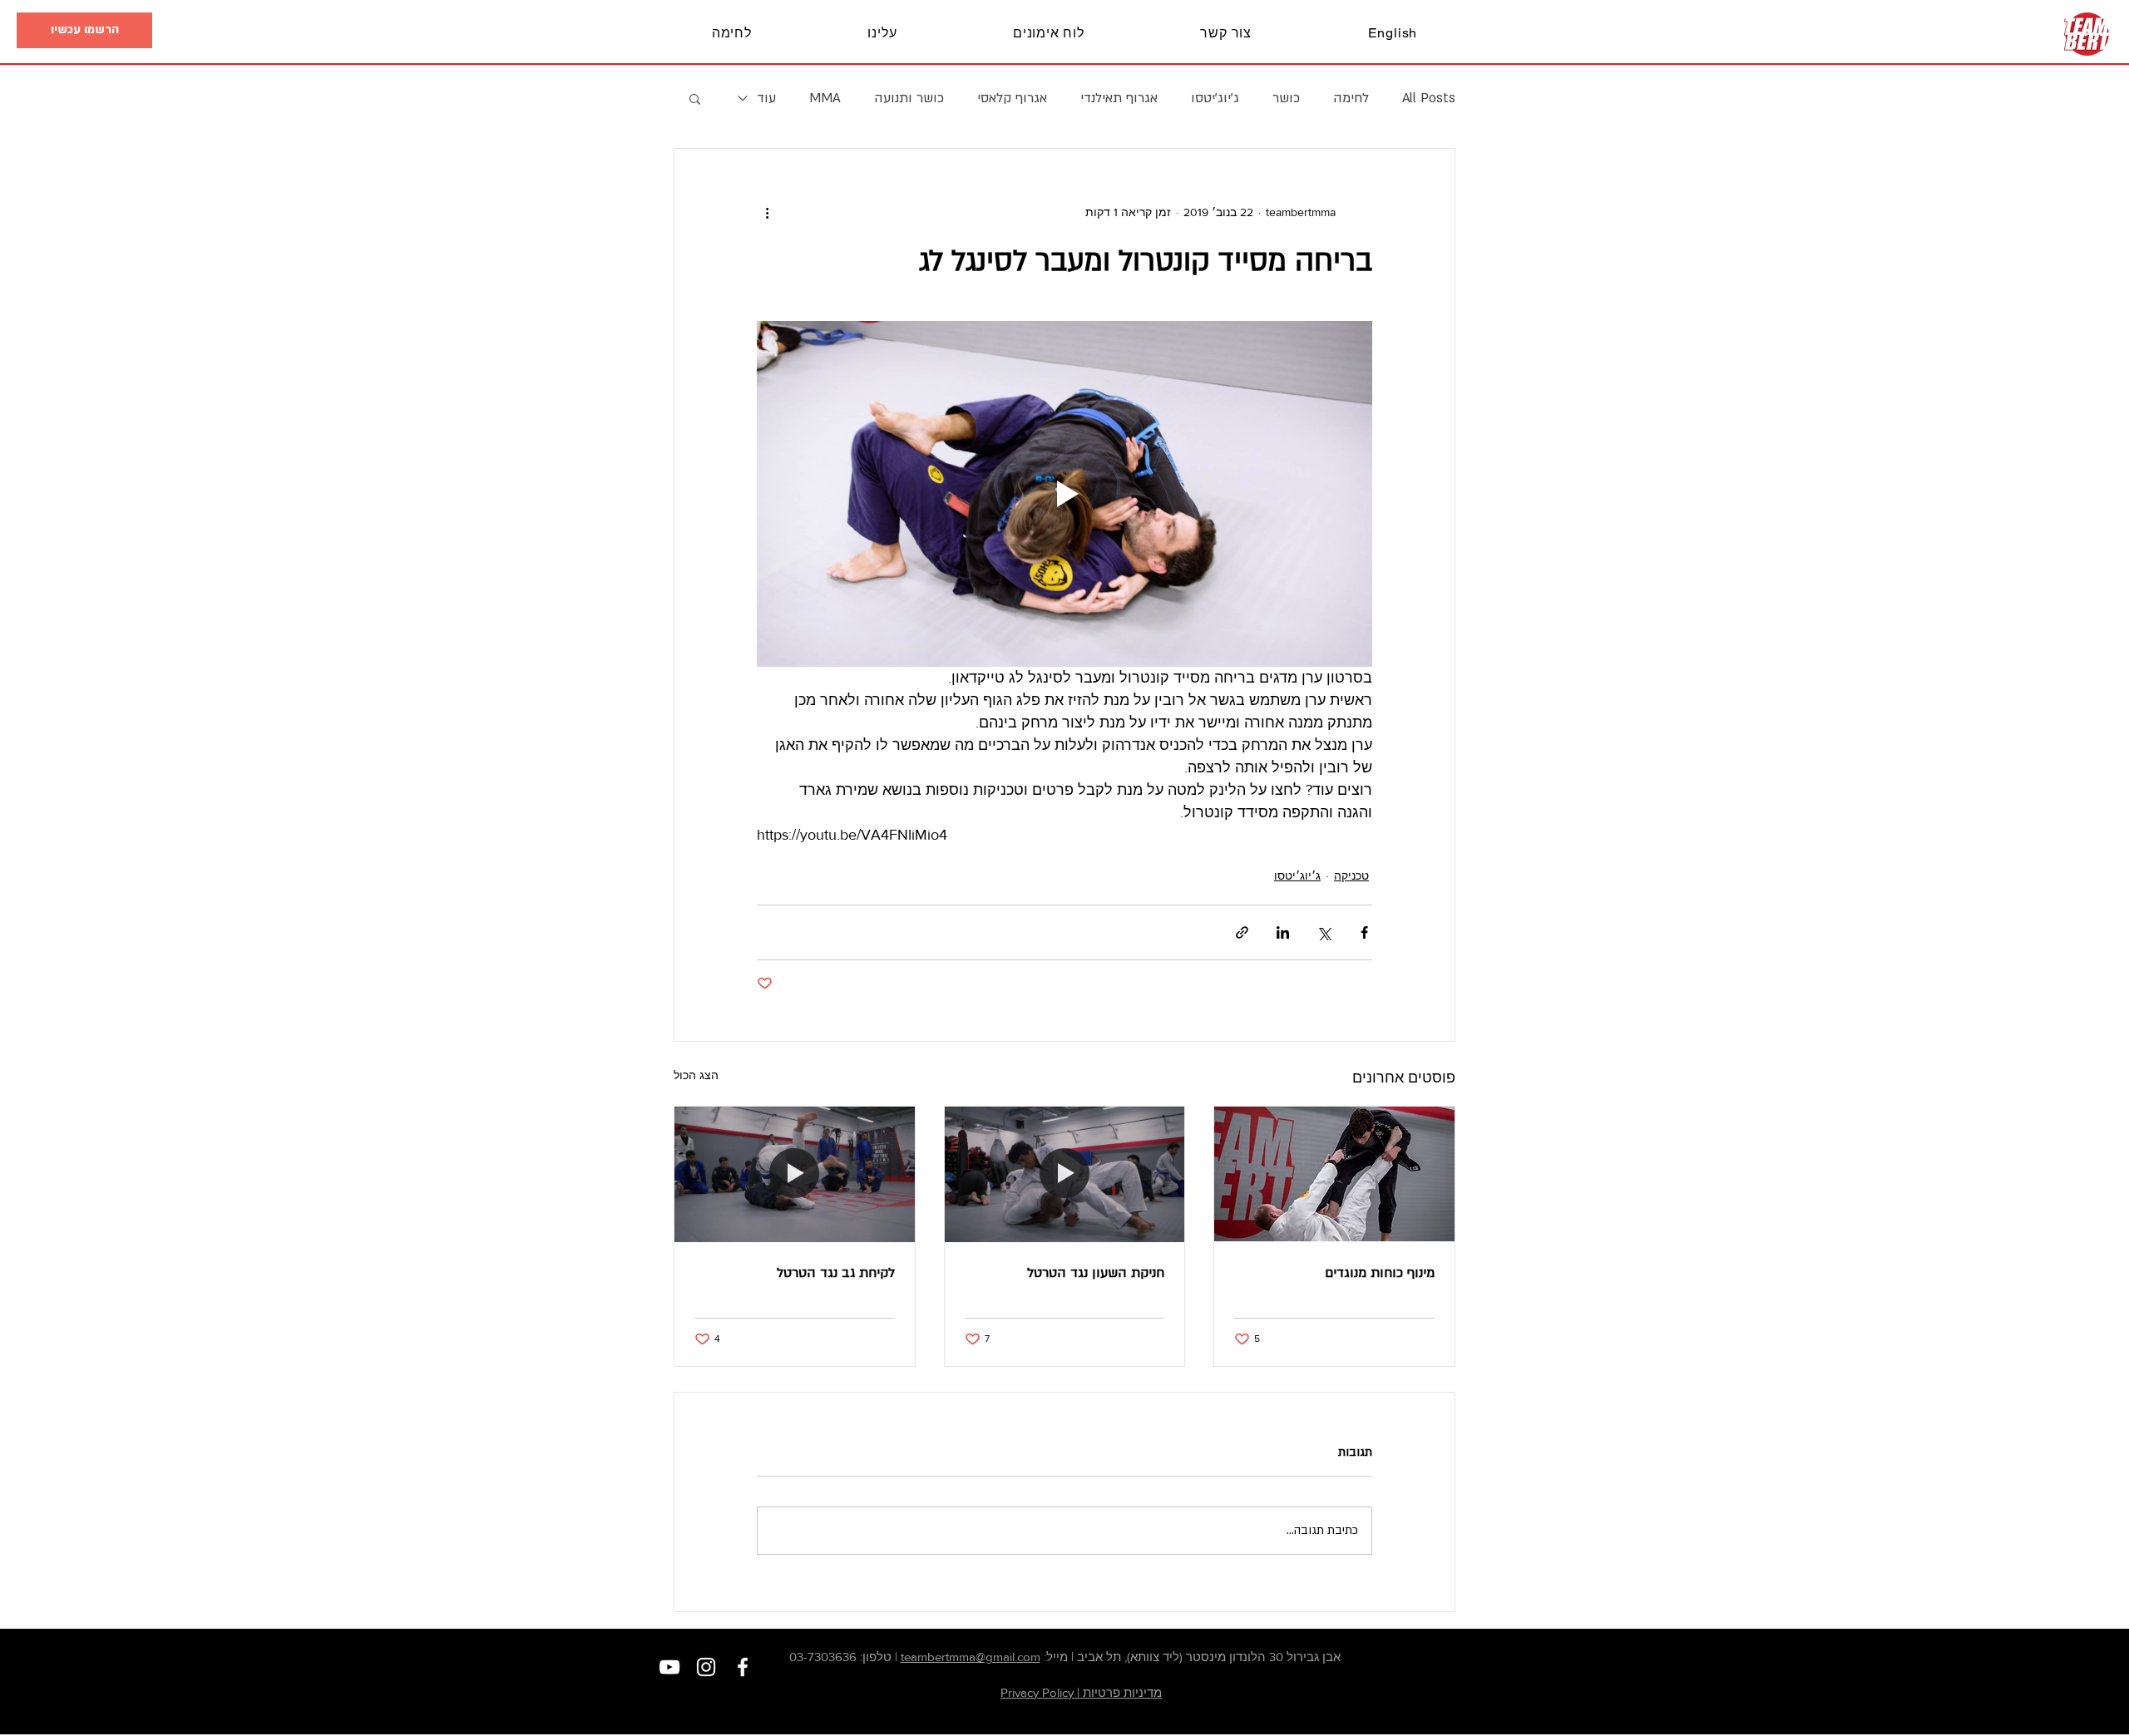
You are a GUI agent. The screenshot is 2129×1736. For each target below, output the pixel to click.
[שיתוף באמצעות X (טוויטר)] (1324, 932)
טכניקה (1351, 875)
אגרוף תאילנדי (1119, 98)
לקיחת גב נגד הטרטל (836, 1273)
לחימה (1351, 98)
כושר (1286, 98)
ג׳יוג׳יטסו (1215, 98)
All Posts (1429, 98)
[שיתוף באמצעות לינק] (1242, 932)
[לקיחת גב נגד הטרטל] (795, 1174)
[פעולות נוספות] (767, 212)
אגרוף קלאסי (1012, 98)
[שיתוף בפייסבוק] (1364, 932)
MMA (825, 98)
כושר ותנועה (909, 98)
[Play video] (1064, 494)
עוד (766, 98)
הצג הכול (696, 1075)
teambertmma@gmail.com (971, 1657)
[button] (84, 30)
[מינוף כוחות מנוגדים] (1334, 1174)
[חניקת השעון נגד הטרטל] (1065, 1174)
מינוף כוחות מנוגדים (1380, 1273)
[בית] (2087, 34)
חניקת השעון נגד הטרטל (1096, 1273)
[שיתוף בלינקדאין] (1283, 932)
